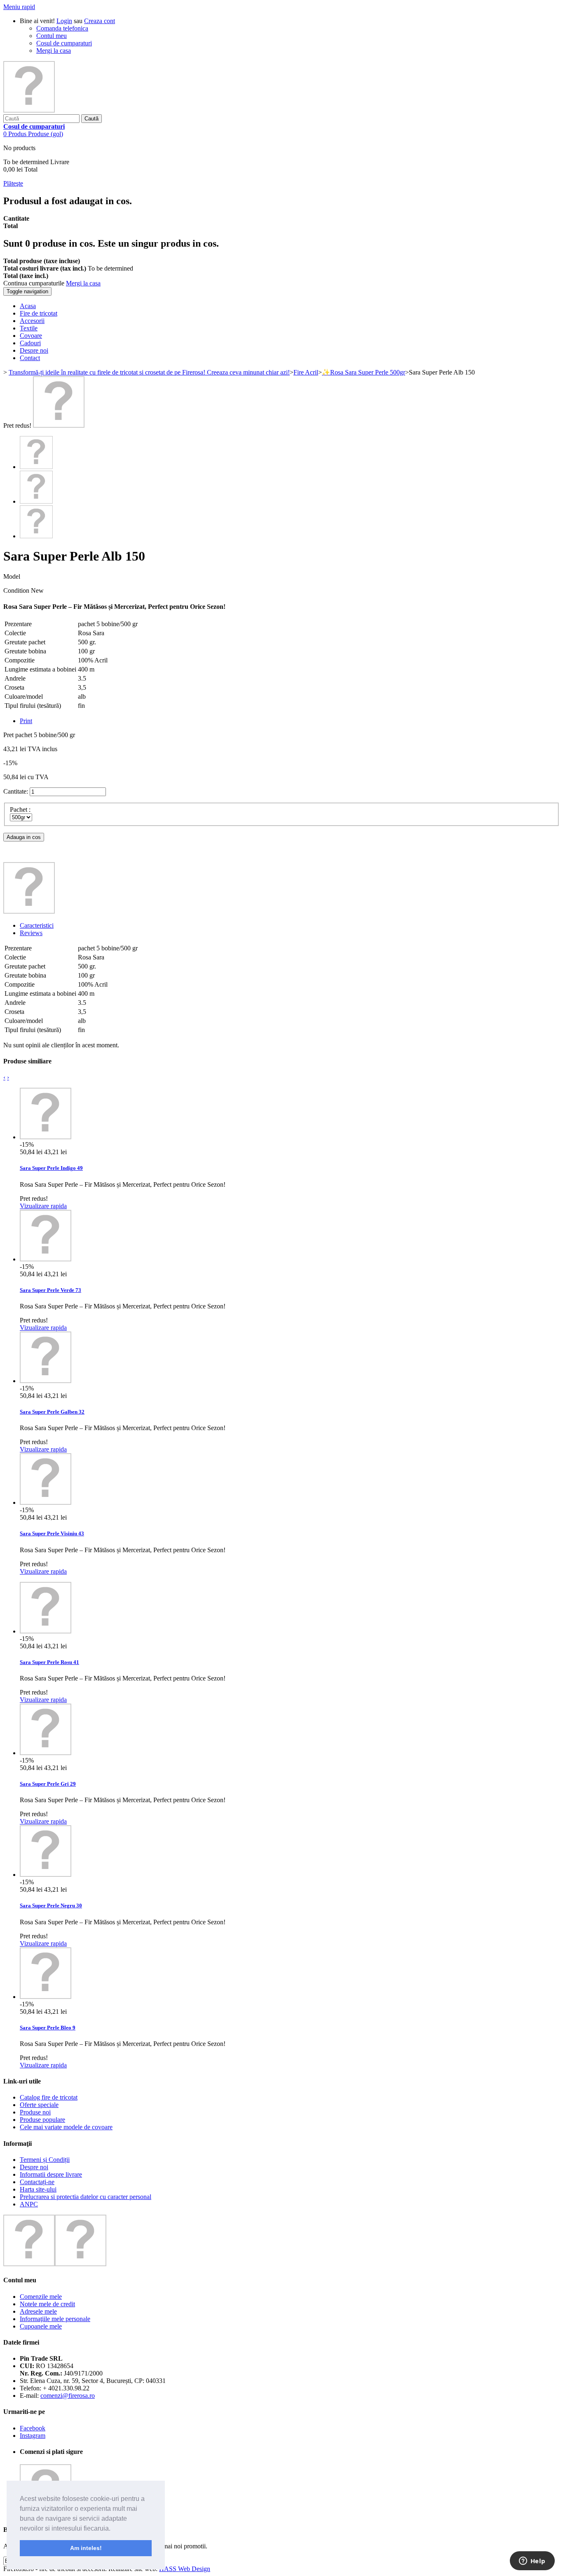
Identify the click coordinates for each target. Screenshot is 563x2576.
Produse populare (42, 2120)
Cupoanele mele (41, 2326)
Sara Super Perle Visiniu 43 (52, 1533)
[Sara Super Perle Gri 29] (46, 1753)
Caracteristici (37, 925)
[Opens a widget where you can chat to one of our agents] (532, 2562)
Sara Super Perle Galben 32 (52, 1412)
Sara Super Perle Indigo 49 (51, 1168)
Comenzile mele (41, 2297)
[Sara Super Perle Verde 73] (46, 1259)
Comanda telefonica (62, 28)
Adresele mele (38, 2311)
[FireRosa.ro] (29, 110)
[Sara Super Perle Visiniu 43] (46, 1502)
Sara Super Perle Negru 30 (51, 1905)
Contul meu (52, 36)
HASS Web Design (185, 2569)
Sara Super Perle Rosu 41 (49, 1662)
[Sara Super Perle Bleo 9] (46, 1997)
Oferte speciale (39, 2105)
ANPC (29, 2204)
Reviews (31, 933)
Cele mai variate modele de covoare (66, 2127)
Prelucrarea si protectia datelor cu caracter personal (86, 2197)
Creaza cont (100, 21)
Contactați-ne (37, 2182)
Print (26, 721)
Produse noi (35, 2112)
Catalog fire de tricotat (49, 2097)
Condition (17, 590)
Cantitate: (16, 791)
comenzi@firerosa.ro (68, 2396)
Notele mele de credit (47, 2304)
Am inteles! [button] (86, 2548)
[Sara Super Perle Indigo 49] (46, 1137)
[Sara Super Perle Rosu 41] (46, 1631)
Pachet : (21, 810)
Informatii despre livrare (51, 2174)
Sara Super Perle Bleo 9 (48, 2028)
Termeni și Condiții (45, 2160)
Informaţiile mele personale (55, 2319)
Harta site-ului (38, 2189)
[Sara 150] (59, 425)
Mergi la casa (54, 51)
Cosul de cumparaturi (64, 43)
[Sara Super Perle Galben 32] (46, 1381)
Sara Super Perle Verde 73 (50, 1290)
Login (64, 21)
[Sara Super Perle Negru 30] (46, 1875)
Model (12, 576)
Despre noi (34, 2167)
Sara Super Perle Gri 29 (48, 1784)
